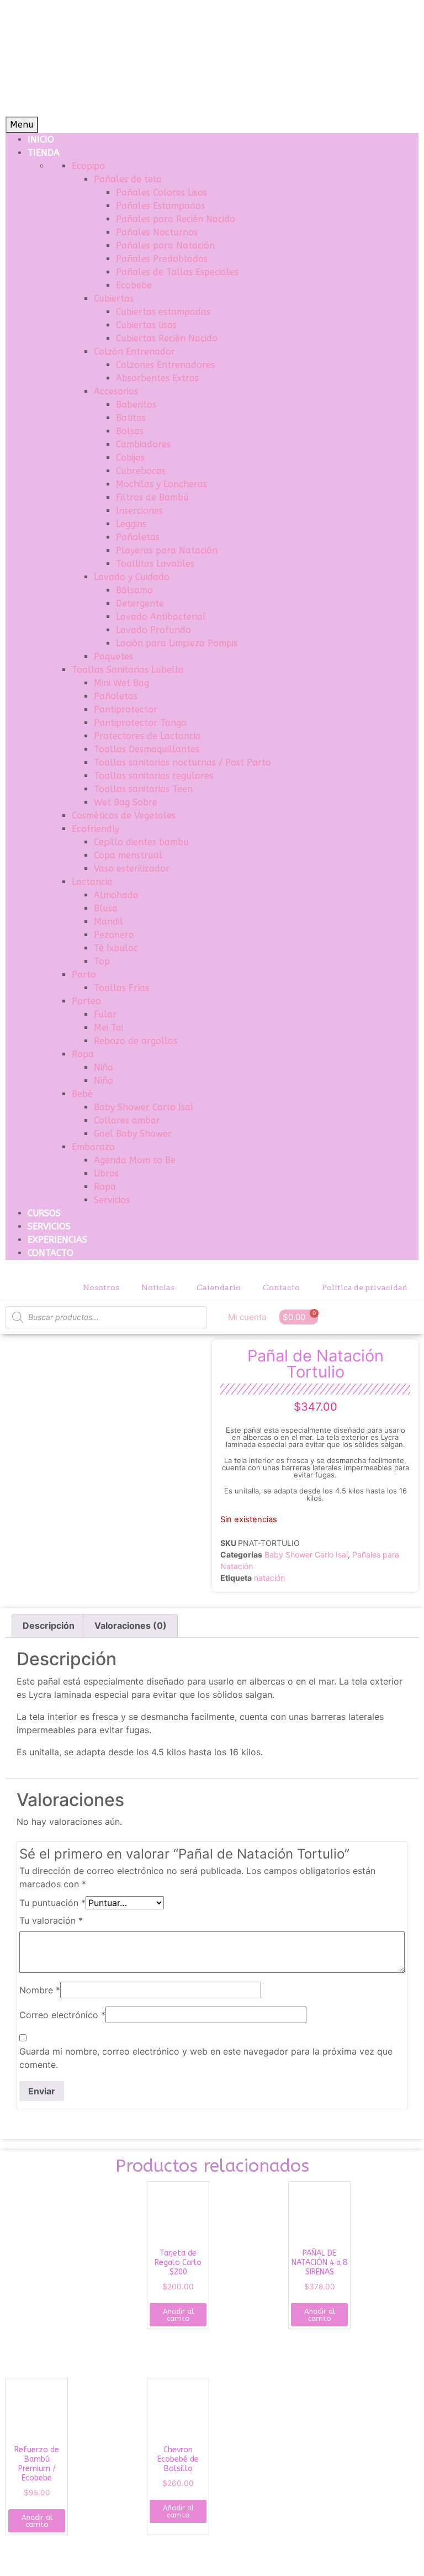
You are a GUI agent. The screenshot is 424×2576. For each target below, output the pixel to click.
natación (269, 1578)
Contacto (281, 1287)
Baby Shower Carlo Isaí (306, 1554)
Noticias (158, 1287)
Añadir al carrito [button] (178, 2315)
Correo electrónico (62, 2015)
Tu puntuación (52, 1903)
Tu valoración (51, 1920)
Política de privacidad (365, 1287)
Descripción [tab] (49, 1625)
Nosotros (101, 1287)
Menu (22, 125)
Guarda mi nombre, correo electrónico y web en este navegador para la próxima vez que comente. (206, 2058)
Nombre (40, 1990)
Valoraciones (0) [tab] (131, 1625)
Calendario (219, 1287)
